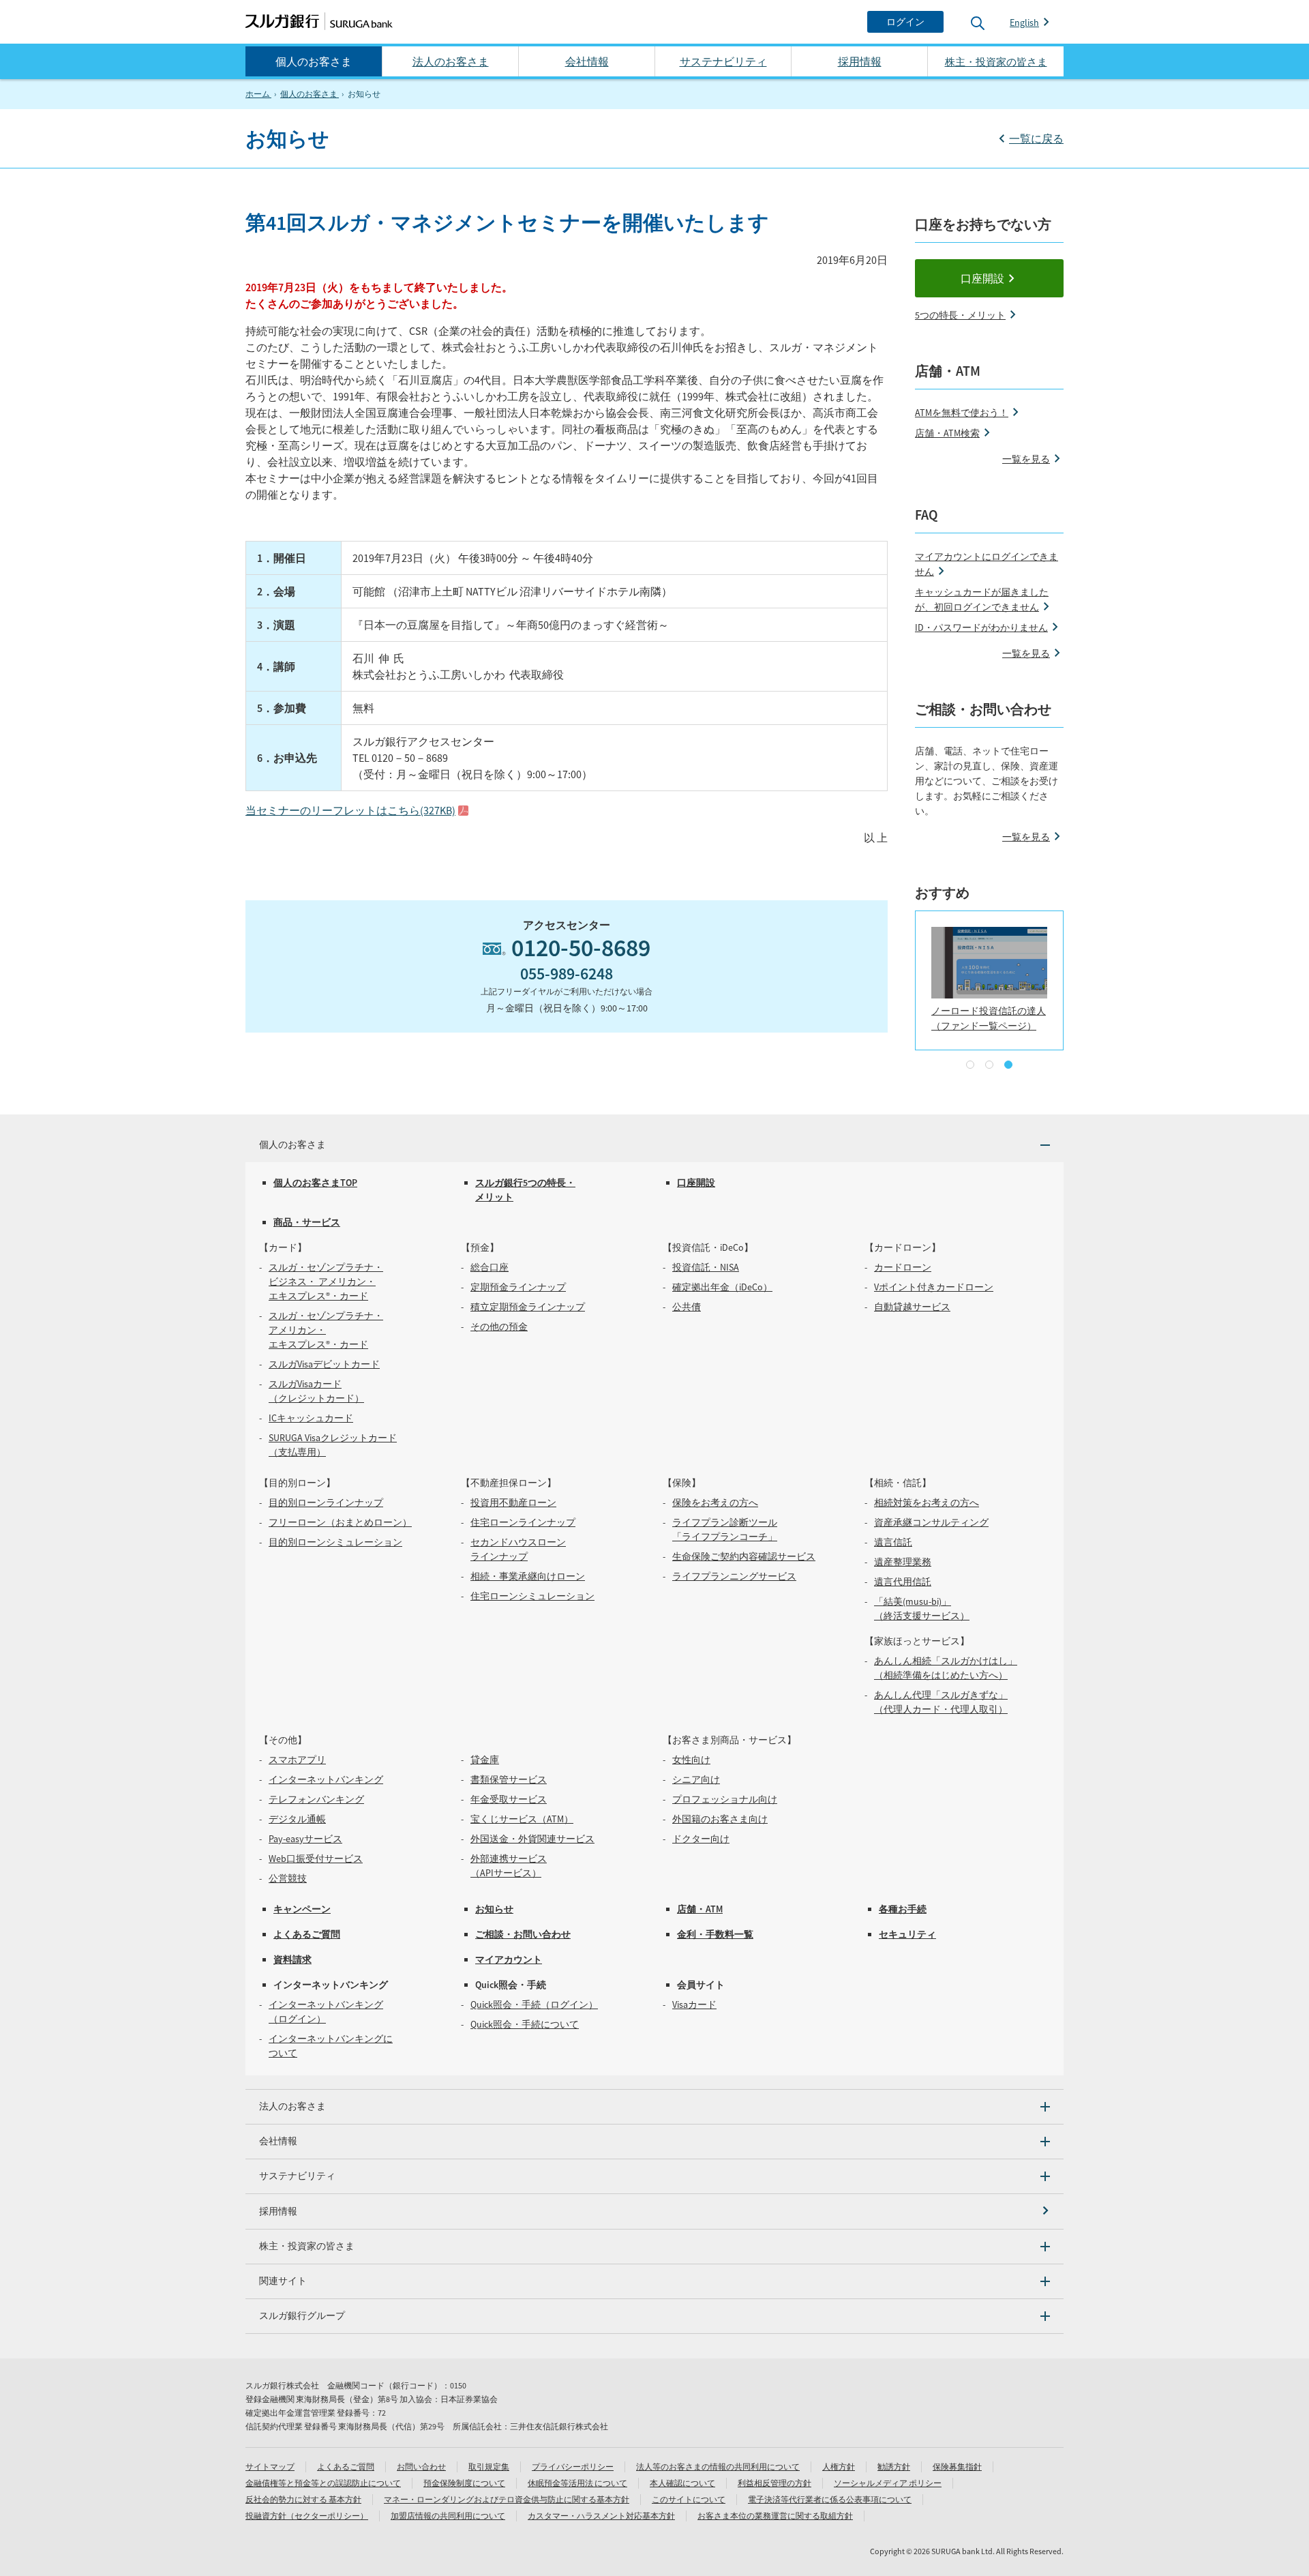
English (1024, 23)
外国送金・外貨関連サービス (532, 1839)
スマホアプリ (297, 1760)
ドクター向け (701, 1839)
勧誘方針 (894, 2467)
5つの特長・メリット (960, 315)
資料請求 (292, 1959)
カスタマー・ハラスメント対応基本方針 (601, 2516)
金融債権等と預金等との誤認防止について (323, 2483)
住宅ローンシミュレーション (532, 1596)
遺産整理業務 (903, 1562)
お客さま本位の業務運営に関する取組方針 (775, 2516)
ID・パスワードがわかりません (981, 627)
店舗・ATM (700, 1909)
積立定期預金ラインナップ (528, 1307)
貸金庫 (485, 1760)
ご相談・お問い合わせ (523, 1934)
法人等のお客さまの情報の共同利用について (718, 2467)
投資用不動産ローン (513, 1502)
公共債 (687, 1307)
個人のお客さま (314, 61)
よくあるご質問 (307, 1934)
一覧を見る (1026, 459)
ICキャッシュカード (311, 1418)
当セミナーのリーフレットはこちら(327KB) (350, 810)
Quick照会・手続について (525, 2024)
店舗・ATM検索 (947, 433)
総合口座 (490, 1267)
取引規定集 (489, 2467)
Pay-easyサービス (305, 1839)
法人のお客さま (451, 61)
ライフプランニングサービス (734, 1576)
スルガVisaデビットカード (324, 1364)
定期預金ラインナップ (518, 1287)
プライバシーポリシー (573, 2467)
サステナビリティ (723, 61)
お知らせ (494, 1909)
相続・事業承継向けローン (528, 1576)
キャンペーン (302, 1909)
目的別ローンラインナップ (326, 1502)
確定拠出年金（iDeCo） (722, 1287)
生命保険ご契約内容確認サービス (744, 1556)
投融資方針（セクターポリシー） (307, 2516)
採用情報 (860, 61)
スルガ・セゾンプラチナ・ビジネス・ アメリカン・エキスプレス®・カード (326, 1282)
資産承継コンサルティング (931, 1522)
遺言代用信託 (903, 1582)
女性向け (691, 1760)
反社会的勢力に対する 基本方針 (303, 2499)
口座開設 (982, 278)
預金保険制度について (464, 2483)
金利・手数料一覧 (715, 1934)
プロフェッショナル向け (725, 1799)
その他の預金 (499, 1327)
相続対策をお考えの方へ (927, 1502)
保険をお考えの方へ (715, 1502)
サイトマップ (270, 2467)
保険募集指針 (957, 2467)
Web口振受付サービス (316, 1859)
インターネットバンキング (326, 1779)
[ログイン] (905, 22)
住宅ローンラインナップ (523, 1522)
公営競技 (288, 1878)
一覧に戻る (1036, 138)
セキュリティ (907, 1934)
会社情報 (587, 61)
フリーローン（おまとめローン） (340, 1522)
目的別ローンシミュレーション (335, 1542)
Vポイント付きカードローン (934, 1287)
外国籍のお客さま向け (720, 1819)
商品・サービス (307, 1222)
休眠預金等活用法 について (577, 2483)
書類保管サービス (509, 1779)
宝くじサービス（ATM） (522, 1819)
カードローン (903, 1267)
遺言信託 (893, 1542)
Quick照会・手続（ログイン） (534, 2004)
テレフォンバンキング (316, 1799)
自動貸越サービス (912, 1307)
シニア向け (696, 1779)
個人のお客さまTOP (315, 1183)
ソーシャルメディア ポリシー (888, 2483)
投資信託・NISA (706, 1267)
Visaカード (694, 2004)
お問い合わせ (421, 2467)
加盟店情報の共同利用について (448, 2516)
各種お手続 (903, 1909)
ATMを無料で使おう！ (962, 413)
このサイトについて (689, 2499)
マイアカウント (509, 1959)
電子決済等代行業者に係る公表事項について (830, 2499)
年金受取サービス (509, 1799)
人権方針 (839, 2467)
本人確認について (682, 2483)
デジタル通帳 (297, 1819)
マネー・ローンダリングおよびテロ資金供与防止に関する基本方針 (507, 2499)
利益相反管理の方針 (774, 2483)
